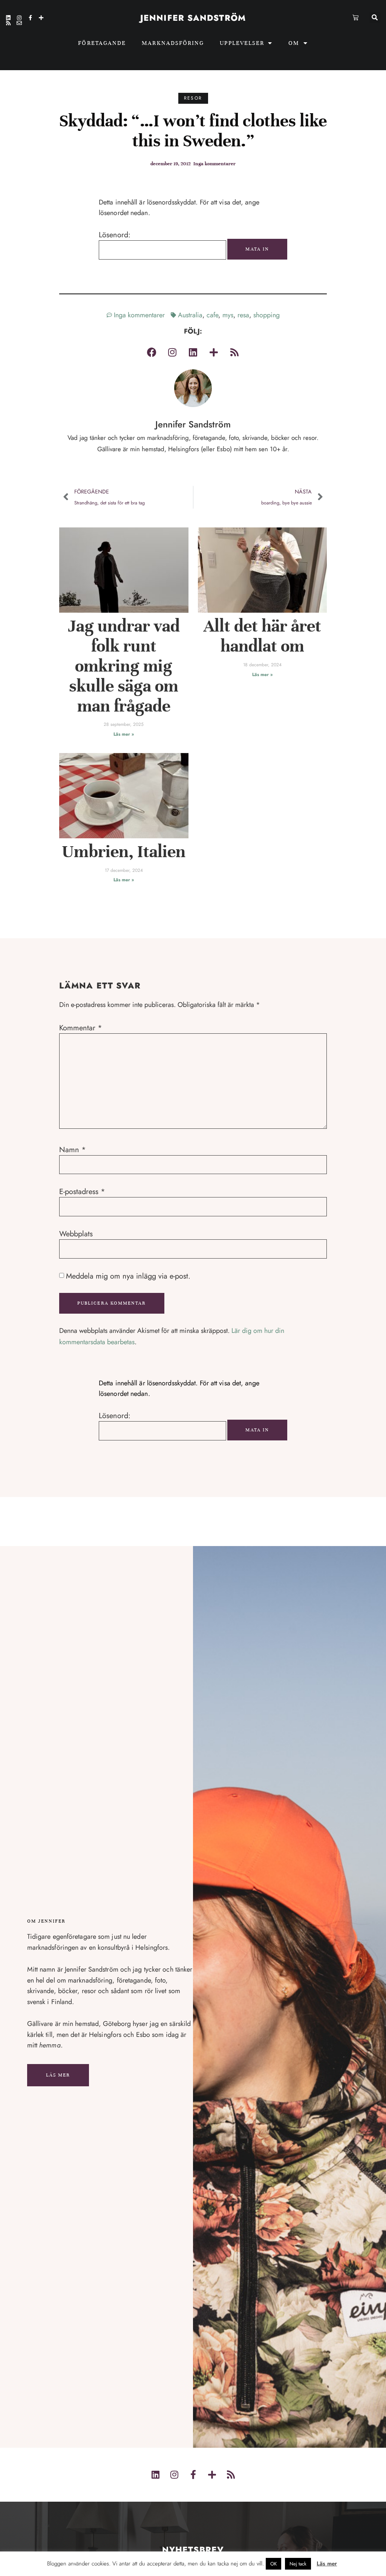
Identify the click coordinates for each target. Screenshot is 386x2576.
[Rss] (8, 23)
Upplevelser (242, 43)
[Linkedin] (8, 18)
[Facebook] (152, 352)
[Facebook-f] (30, 18)
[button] (375, 18)
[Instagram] (19, 18)
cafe (212, 315)
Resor (193, 98)
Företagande (102, 43)
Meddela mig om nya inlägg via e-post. (128, 1276)
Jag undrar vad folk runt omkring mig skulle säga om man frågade (124, 666)
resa (243, 315)
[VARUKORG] (356, 17)
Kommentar (81, 1028)
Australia (190, 315)
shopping (267, 315)
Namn (73, 1150)
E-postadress (82, 1192)
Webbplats (76, 1234)
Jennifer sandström (193, 18)
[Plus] (41, 18)
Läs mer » (124, 734)
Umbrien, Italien (124, 852)
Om (294, 43)
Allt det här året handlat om (262, 636)
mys (228, 315)
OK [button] (273, 2564)
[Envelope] (19, 23)
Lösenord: (115, 235)
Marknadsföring (173, 43)
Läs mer (58, 2075)
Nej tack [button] (298, 2564)
